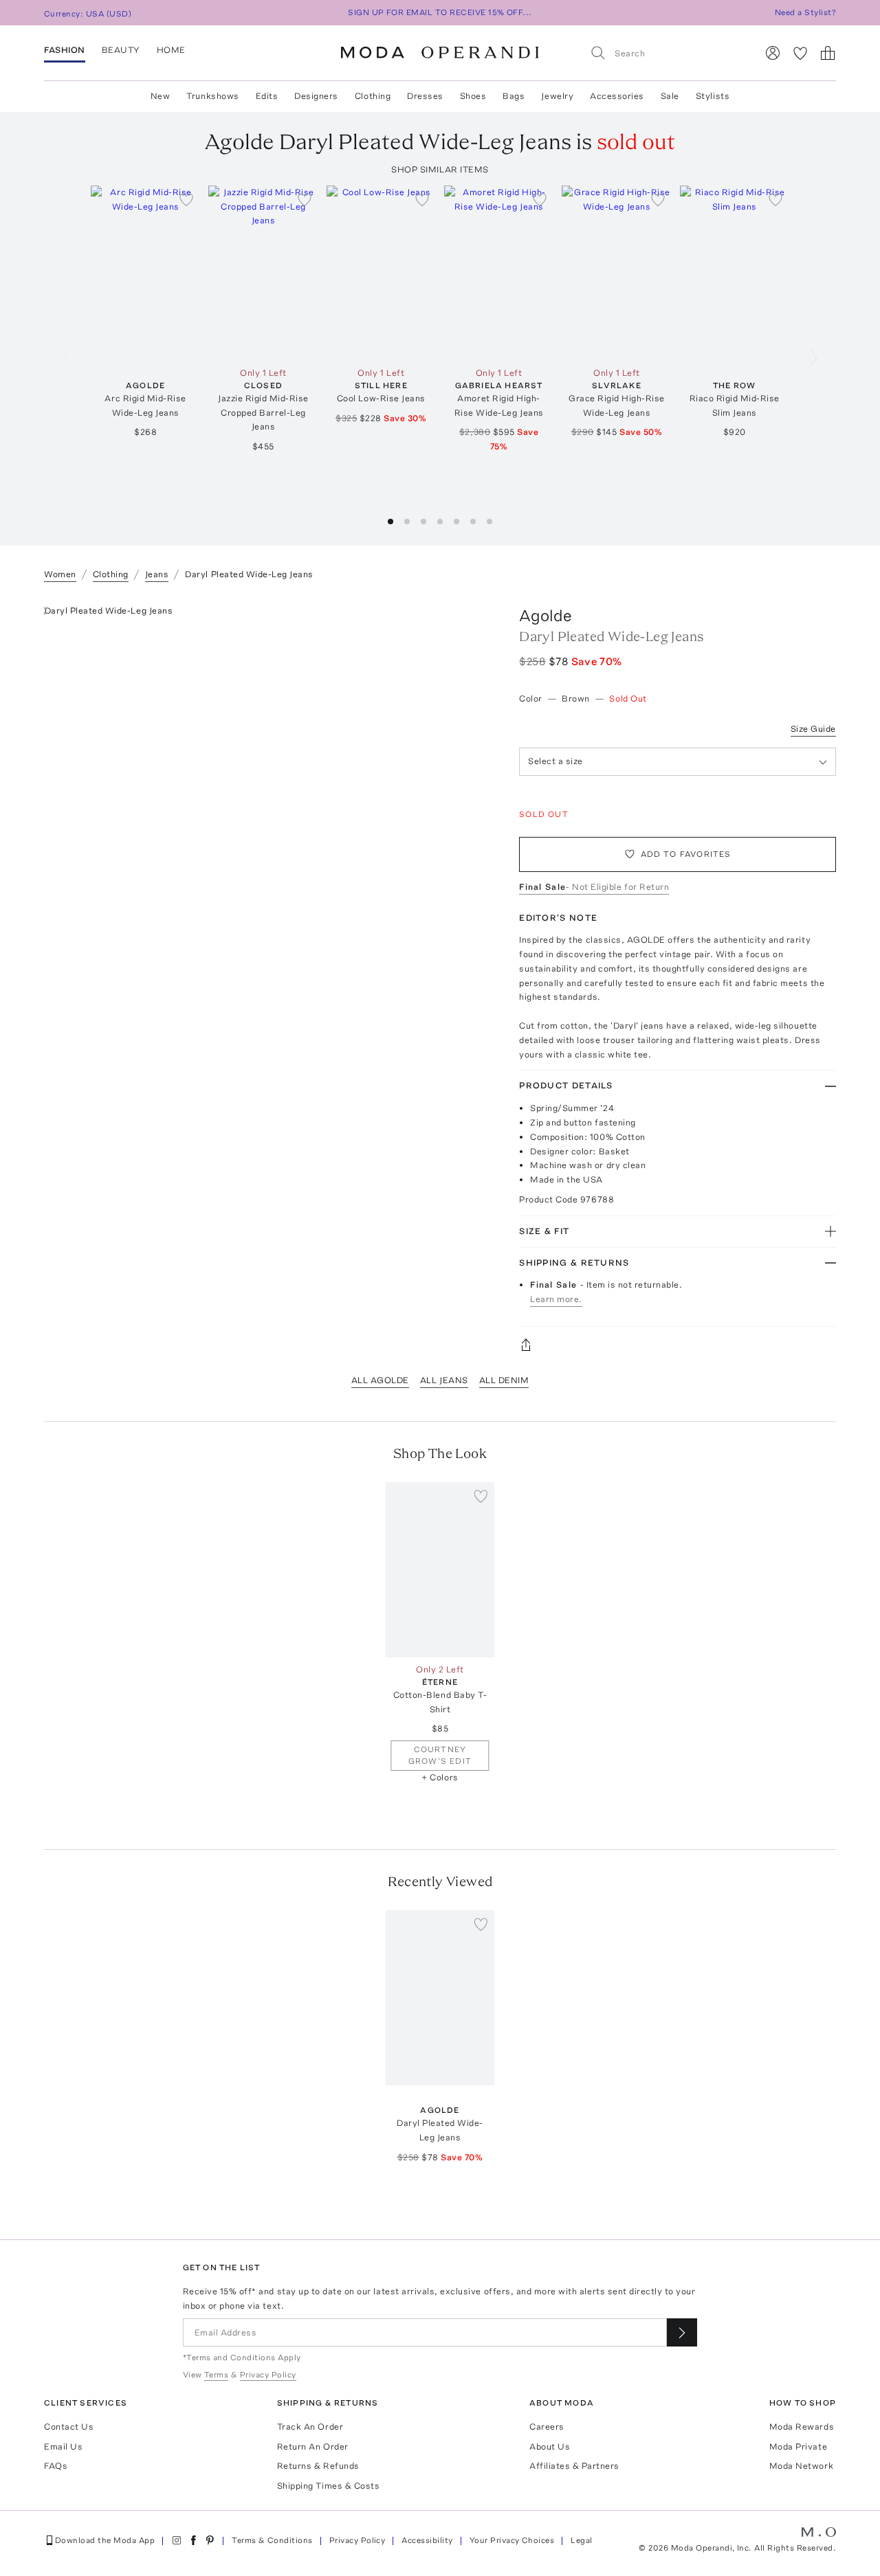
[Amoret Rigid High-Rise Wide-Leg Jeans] (499, 273)
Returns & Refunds (318, 2466)
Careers (547, 2427)
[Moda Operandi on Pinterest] (210, 2540)
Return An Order (313, 2446)
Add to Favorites (686, 854)
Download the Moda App (105, 2540)
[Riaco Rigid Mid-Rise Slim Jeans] (735, 273)
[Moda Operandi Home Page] (440, 53)
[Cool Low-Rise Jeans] (381, 273)
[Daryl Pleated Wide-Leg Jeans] (440, 1998)
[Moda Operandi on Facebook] (193, 2540)
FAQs (56, 2466)
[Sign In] (773, 53)
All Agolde (380, 1380)
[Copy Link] (678, 1345)
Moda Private (798, 2446)
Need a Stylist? (805, 12)
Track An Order (310, 2427)
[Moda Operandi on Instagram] (177, 2540)
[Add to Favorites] (186, 199)
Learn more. (556, 1299)
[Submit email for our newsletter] (682, 2332)
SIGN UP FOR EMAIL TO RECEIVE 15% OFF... (440, 12)
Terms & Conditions (272, 2540)
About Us (550, 2446)
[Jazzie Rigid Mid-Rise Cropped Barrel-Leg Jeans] (263, 273)
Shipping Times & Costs (328, 2486)
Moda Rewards (802, 2427)
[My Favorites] (800, 53)
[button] (390, 522)
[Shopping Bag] (828, 53)
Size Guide (813, 729)
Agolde (546, 615)
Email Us (63, 2446)
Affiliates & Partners (574, 2466)
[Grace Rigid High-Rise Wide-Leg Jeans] (616, 273)
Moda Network (801, 2466)
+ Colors (440, 1777)
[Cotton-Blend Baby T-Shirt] (440, 1570)
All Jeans (444, 1380)
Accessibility (427, 2540)
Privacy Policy (357, 2540)
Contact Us (69, 2427)
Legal (581, 2540)
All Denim (504, 1380)
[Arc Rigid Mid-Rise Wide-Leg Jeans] (145, 273)
